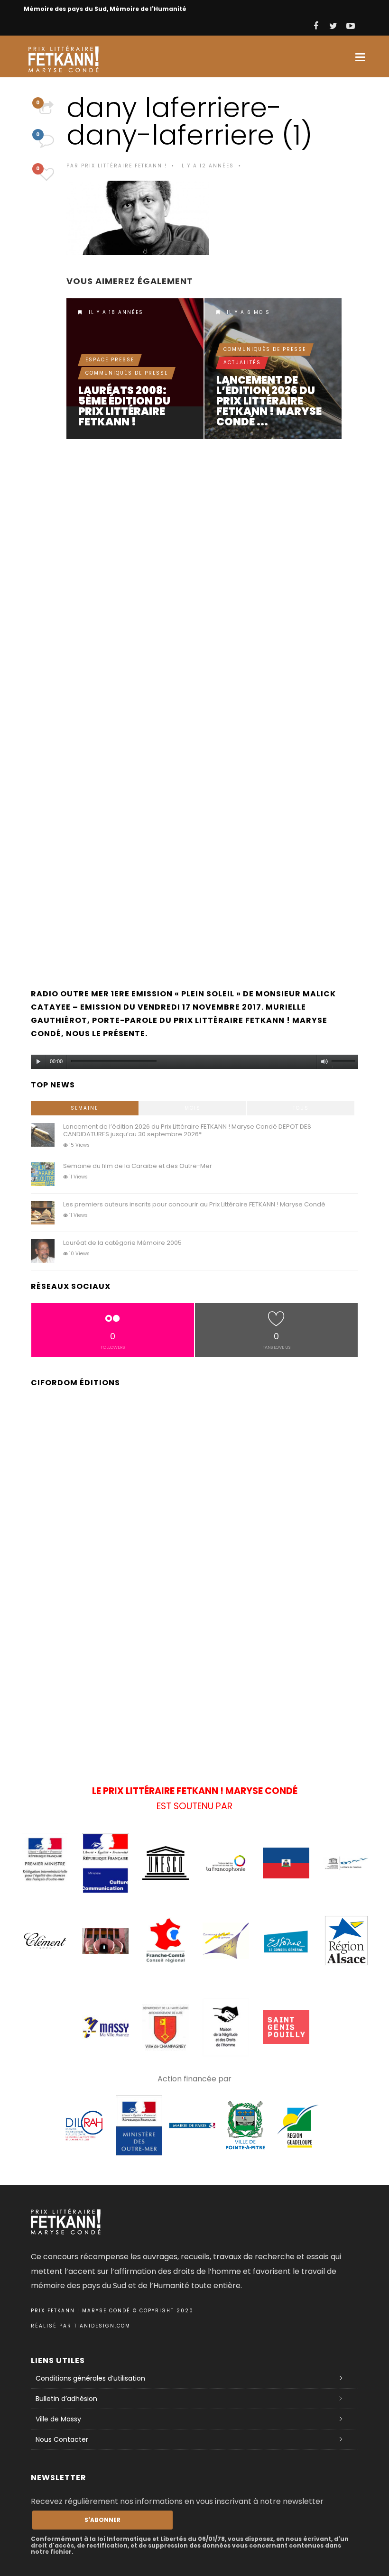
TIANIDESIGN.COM (102, 2326)
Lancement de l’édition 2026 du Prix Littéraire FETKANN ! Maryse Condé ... (269, 401)
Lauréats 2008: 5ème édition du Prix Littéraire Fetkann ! (124, 406)
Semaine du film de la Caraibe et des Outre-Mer (138, 1166)
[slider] (345, 1063)
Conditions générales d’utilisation (90, 2378)
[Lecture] (38, 1062)
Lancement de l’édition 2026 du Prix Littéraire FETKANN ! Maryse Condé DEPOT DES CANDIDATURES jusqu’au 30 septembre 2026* (273, 369)
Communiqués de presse (127, 373)
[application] (194, 1059)
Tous (301, 1108)
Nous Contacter (62, 2439)
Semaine (84, 1108)
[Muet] (324, 1062)
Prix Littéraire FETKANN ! (124, 166)
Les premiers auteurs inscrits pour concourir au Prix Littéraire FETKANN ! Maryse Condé (194, 1204)
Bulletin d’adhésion (66, 2399)
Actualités (242, 363)
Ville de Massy (58, 2419)
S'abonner (102, 2520)
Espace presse (110, 360)
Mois (193, 1108)
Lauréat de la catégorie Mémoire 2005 (122, 1243)
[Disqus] (206, 578)
